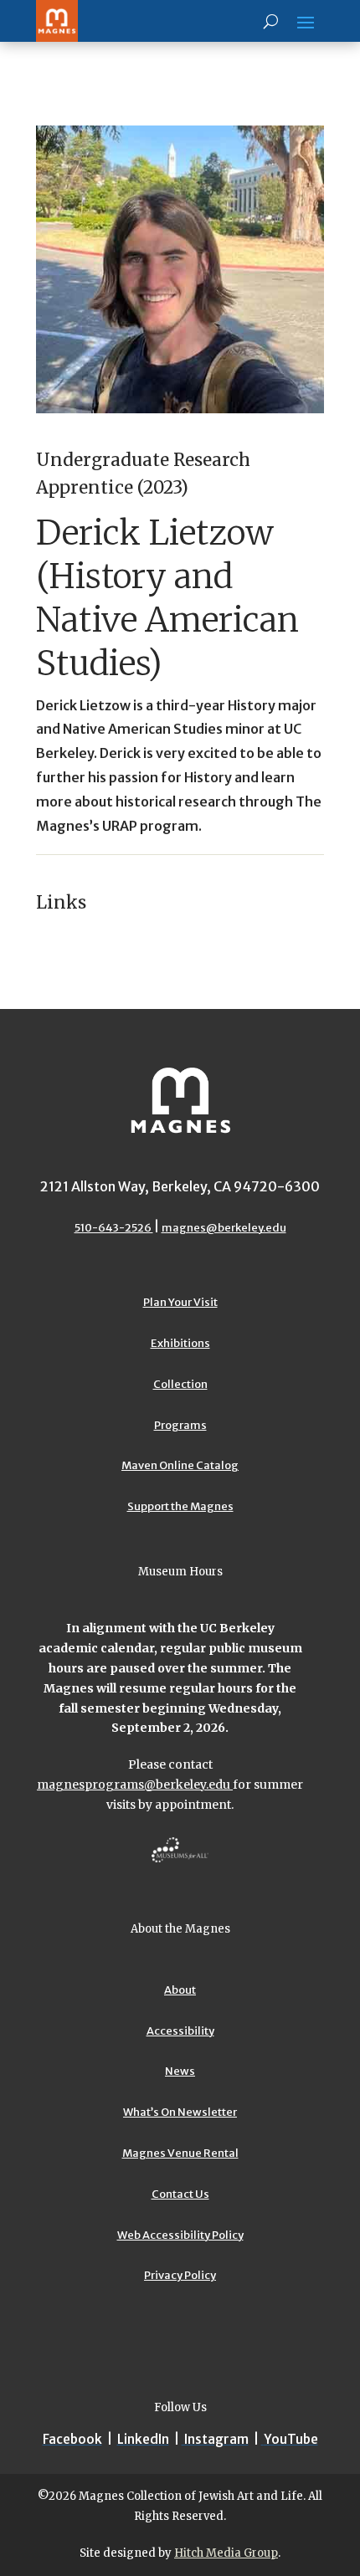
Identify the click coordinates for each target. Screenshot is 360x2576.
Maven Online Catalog (180, 1465)
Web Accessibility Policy (180, 2235)
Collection (180, 1384)
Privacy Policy (180, 2275)
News (180, 2071)
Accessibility (180, 2031)
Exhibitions (180, 1343)
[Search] (271, 21)
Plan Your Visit (180, 1302)
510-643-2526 (114, 1228)
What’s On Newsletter (180, 2112)
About (180, 1990)
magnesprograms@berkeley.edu (135, 1785)
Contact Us (180, 2194)
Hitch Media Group (226, 2553)
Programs (180, 1425)
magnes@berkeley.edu (224, 1228)
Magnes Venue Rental (180, 2153)
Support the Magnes (180, 1506)
